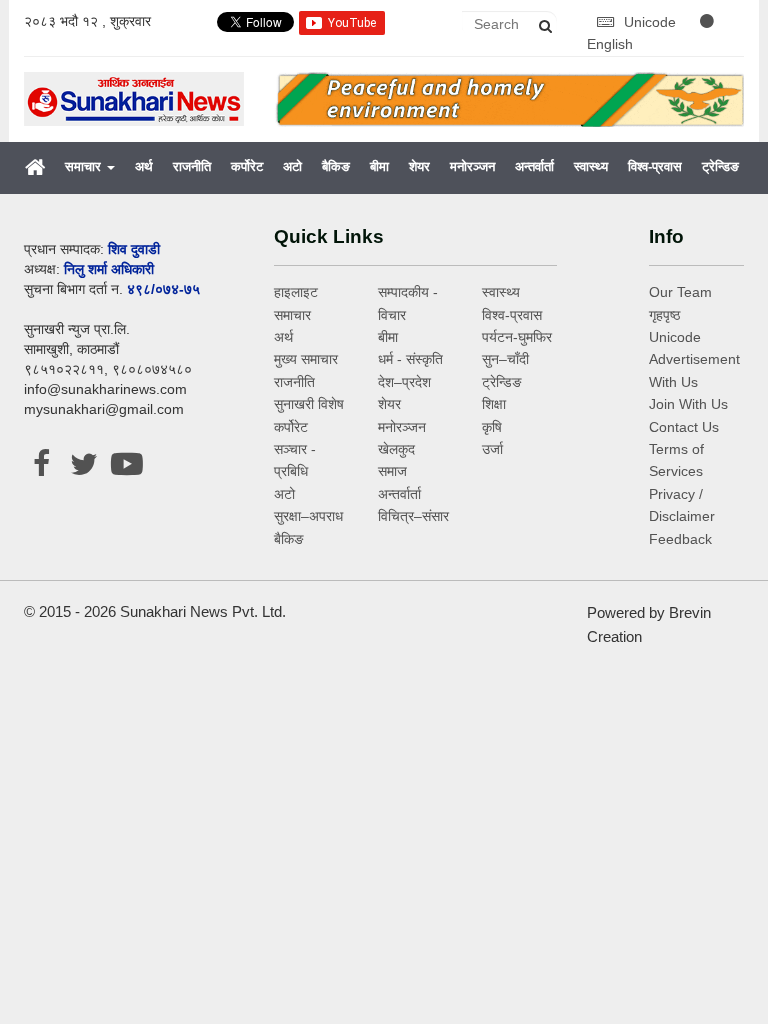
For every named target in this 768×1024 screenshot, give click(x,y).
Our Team (680, 292)
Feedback (680, 539)
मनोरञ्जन (472, 166)
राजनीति (192, 166)
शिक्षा (494, 404)
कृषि (492, 427)
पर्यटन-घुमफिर (517, 337)
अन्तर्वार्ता (534, 166)
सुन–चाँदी (505, 359)
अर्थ (144, 166)
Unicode (652, 22)
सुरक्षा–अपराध (308, 516)
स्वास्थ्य (591, 166)
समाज (392, 471)
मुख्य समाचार (306, 359)
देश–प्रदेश (404, 382)
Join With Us (688, 404)
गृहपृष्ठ (664, 315)
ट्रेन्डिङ (720, 166)
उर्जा (492, 449)
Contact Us (684, 427)
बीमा (379, 166)
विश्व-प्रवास (655, 166)
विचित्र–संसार (413, 516)
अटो (292, 166)
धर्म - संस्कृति (410, 359)
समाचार (85, 166)
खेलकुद (396, 449)
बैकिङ (336, 166)
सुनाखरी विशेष (309, 404)
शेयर (419, 166)
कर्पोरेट (247, 166)
